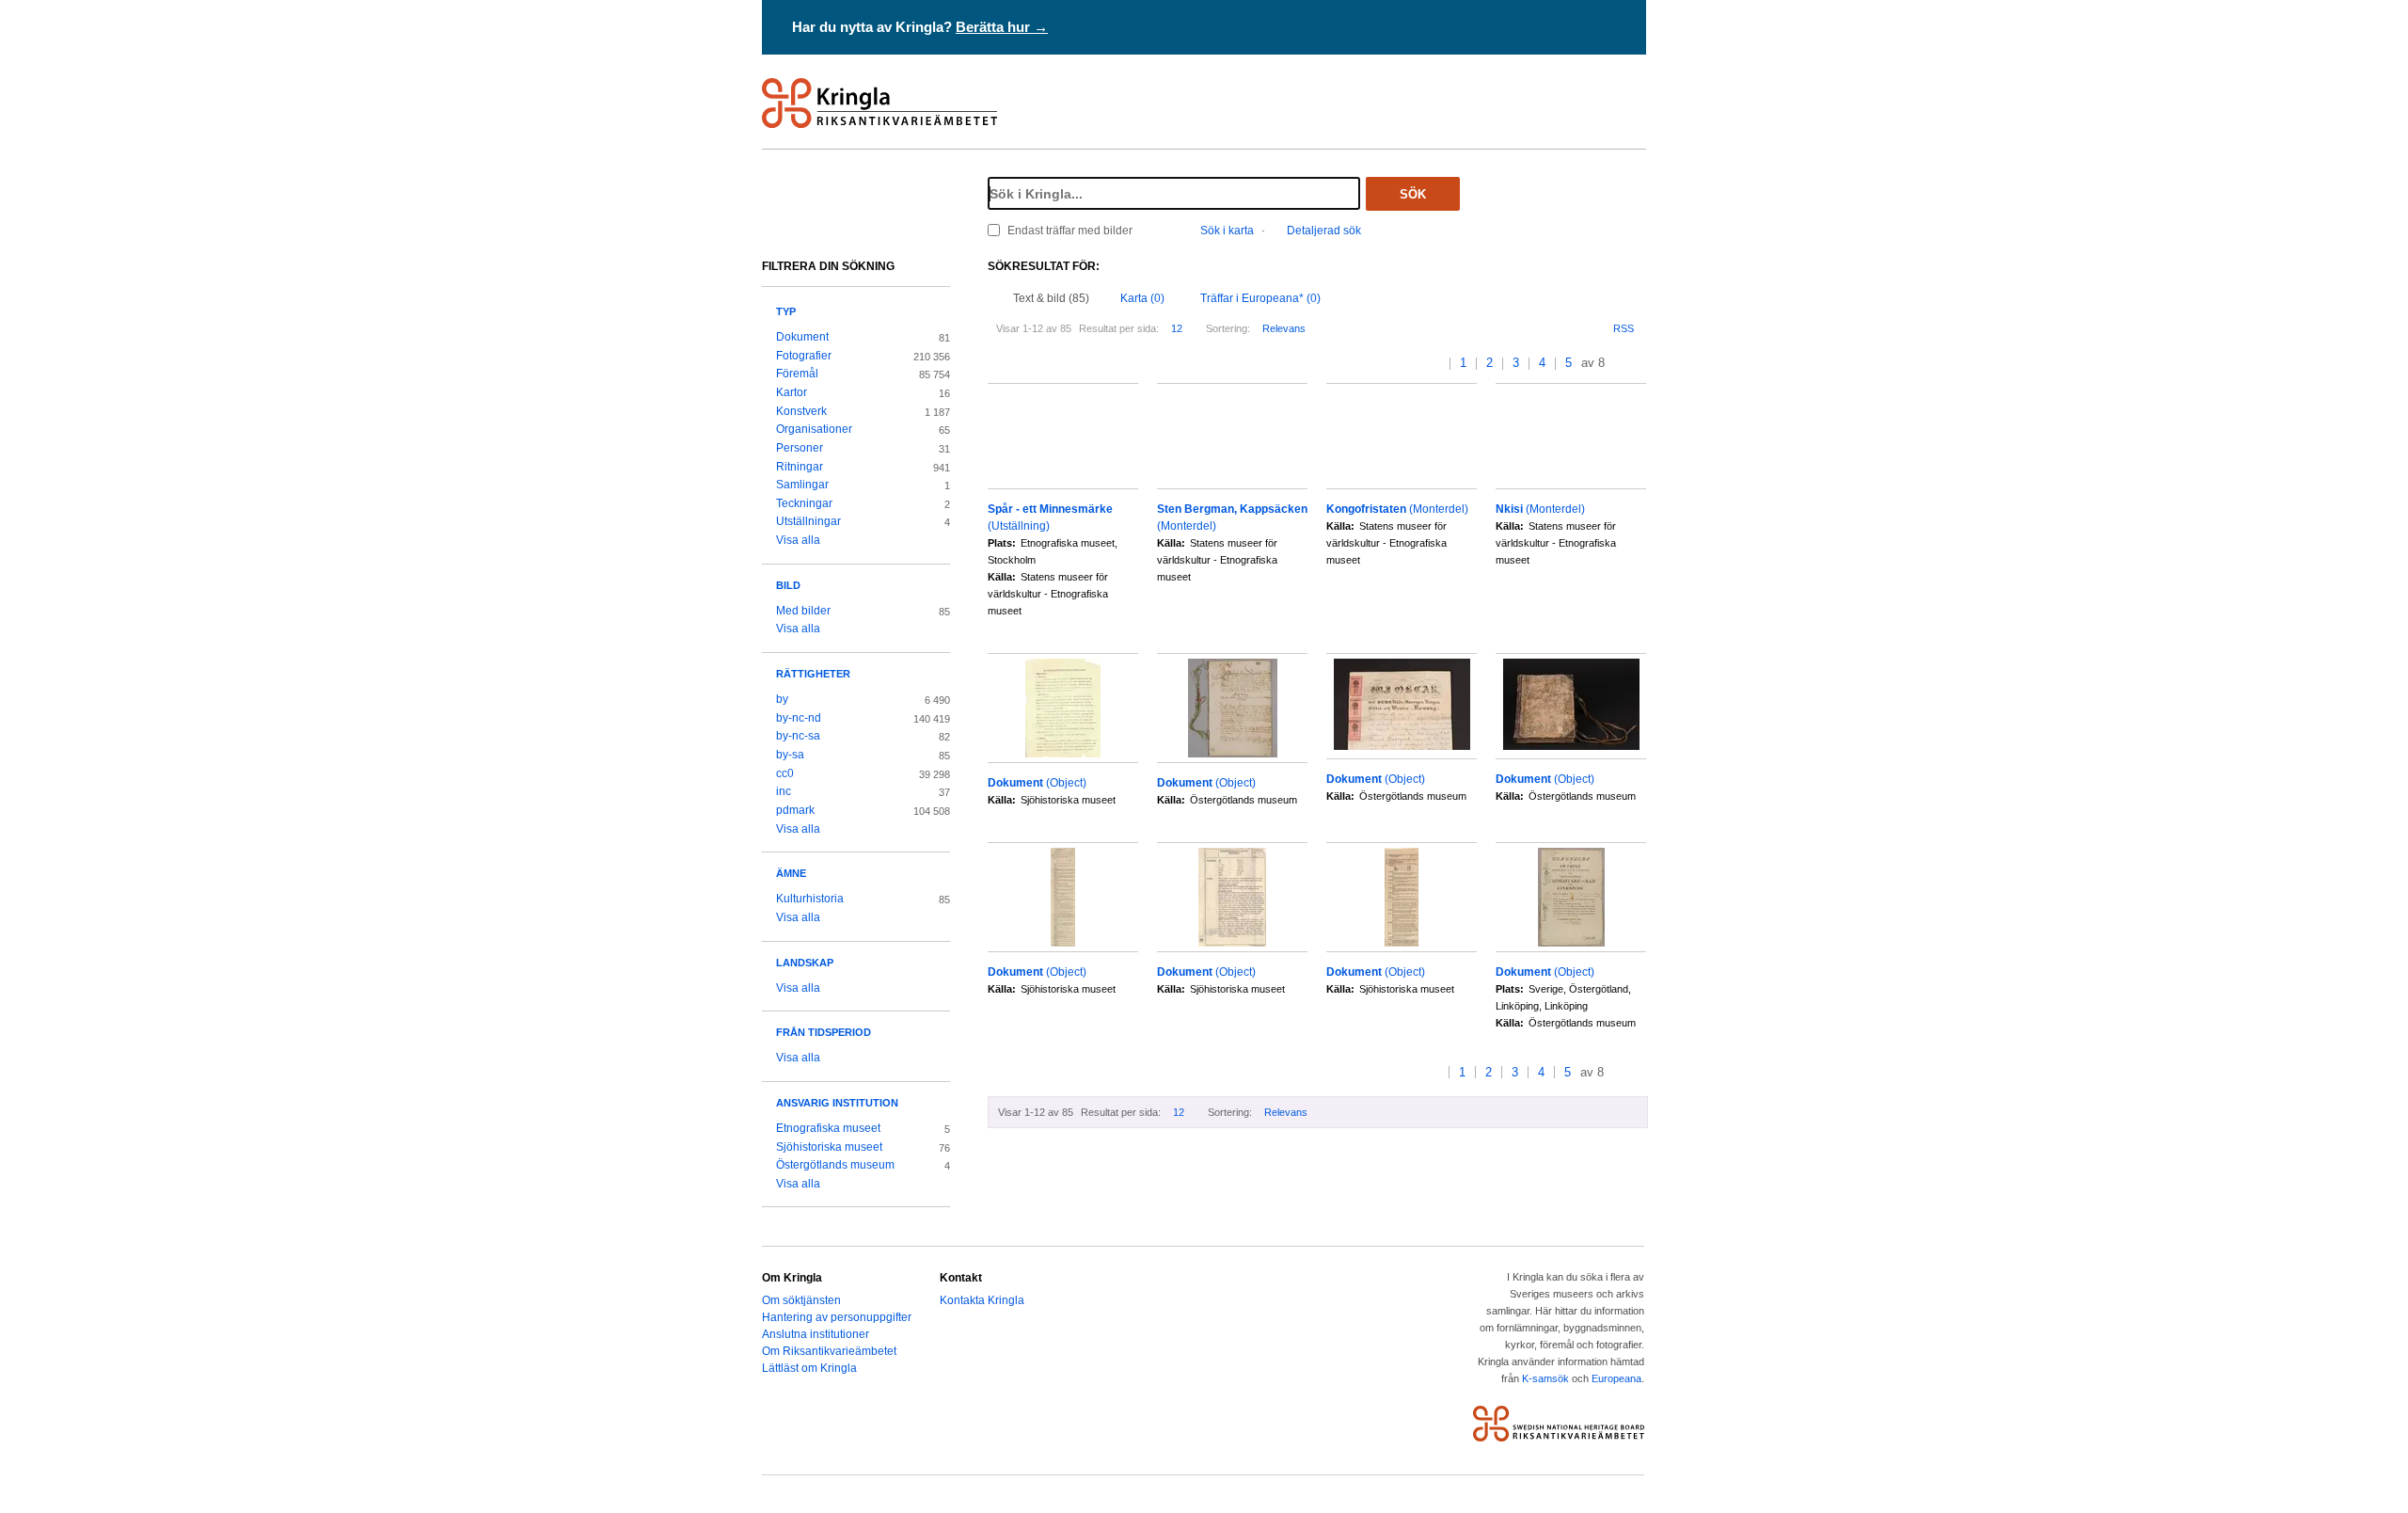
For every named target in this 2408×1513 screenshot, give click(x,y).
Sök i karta (1227, 231)
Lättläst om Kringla (809, 1368)
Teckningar (804, 503)
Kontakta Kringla (982, 1300)
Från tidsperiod (824, 1032)
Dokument (802, 337)
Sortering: (1228, 328)
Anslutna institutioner (816, 1334)
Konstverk (801, 411)
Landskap (805, 963)
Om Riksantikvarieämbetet (829, 1351)
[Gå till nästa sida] (1621, 364)
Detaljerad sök (1324, 231)
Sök (1413, 194)
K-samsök (1545, 1378)
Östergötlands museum (835, 1165)
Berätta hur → (1002, 27)
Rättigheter (813, 674)
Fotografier (804, 356)
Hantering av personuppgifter (837, 1317)
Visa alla (798, 540)
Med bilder (803, 611)
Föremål (797, 374)
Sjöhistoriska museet (829, 1147)
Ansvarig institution (837, 1103)
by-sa (790, 755)
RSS (1624, 328)
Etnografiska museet (828, 1128)
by (782, 699)
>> (1640, 364)
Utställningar (808, 521)
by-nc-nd (799, 718)
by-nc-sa (798, 736)
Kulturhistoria (810, 899)
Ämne (791, 873)
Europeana (1616, 1378)
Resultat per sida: (1119, 328)
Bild (788, 585)
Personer (800, 448)
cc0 (785, 773)
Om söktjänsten (801, 1300)
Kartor (792, 392)
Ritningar (800, 467)
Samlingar (802, 485)
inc (784, 791)
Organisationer (814, 429)
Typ (786, 311)
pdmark (795, 810)
